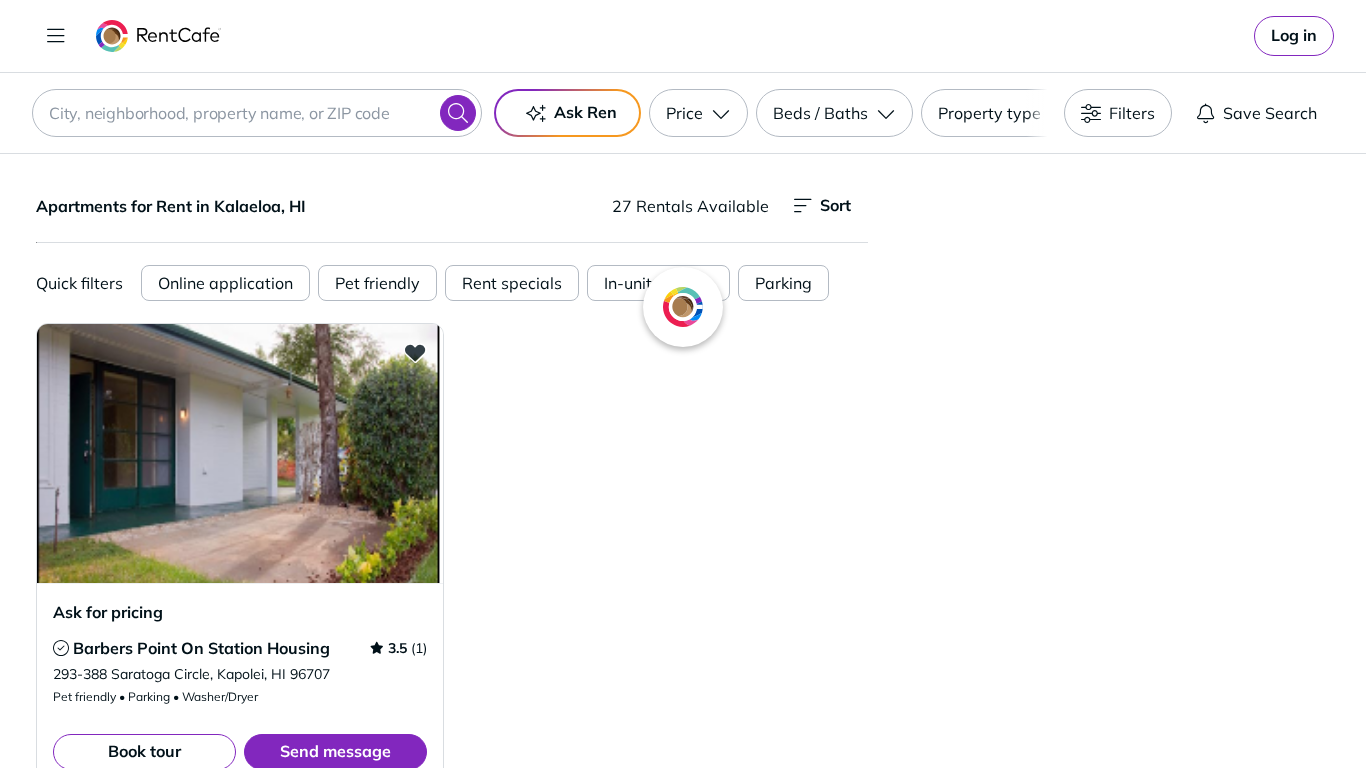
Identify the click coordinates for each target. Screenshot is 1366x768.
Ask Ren (585, 112)
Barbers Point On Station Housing (201, 648)
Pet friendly (377, 283)
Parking (783, 283)
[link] (1294, 36)
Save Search (1270, 113)
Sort (835, 205)
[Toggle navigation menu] (56, 36)
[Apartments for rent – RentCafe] (158, 36)
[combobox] (257, 113)
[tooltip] (61, 648)
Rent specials (512, 283)
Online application (225, 283)
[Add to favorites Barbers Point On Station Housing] (415, 352)
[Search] (458, 113)
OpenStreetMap (1219, 709)
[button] (240, 453)
